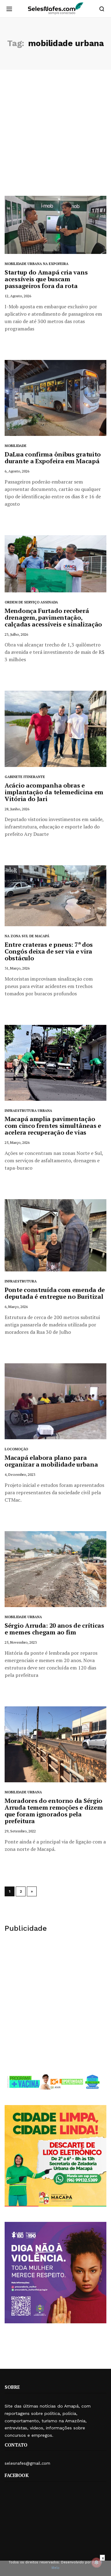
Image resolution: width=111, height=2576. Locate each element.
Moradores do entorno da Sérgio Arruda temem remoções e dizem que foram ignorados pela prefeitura (54, 1811)
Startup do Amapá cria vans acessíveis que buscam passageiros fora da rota (46, 279)
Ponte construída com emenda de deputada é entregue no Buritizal (55, 1293)
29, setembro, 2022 (20, 1831)
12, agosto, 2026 (18, 296)
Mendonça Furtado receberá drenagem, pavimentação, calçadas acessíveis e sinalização (53, 617)
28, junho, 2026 (17, 809)
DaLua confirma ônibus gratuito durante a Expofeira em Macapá (53, 458)
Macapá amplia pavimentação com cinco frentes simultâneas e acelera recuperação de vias (53, 1126)
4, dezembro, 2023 (20, 1474)
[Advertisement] (55, 137)
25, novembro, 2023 (21, 1642)
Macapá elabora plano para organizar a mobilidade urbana (51, 1461)
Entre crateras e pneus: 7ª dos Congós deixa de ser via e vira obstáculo (49, 951)
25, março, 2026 (17, 1142)
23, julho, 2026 (16, 634)
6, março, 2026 (16, 1307)
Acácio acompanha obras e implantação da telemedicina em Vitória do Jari (54, 792)
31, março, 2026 (17, 968)
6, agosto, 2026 (17, 471)
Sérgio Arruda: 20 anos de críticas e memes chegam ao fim (54, 1629)
